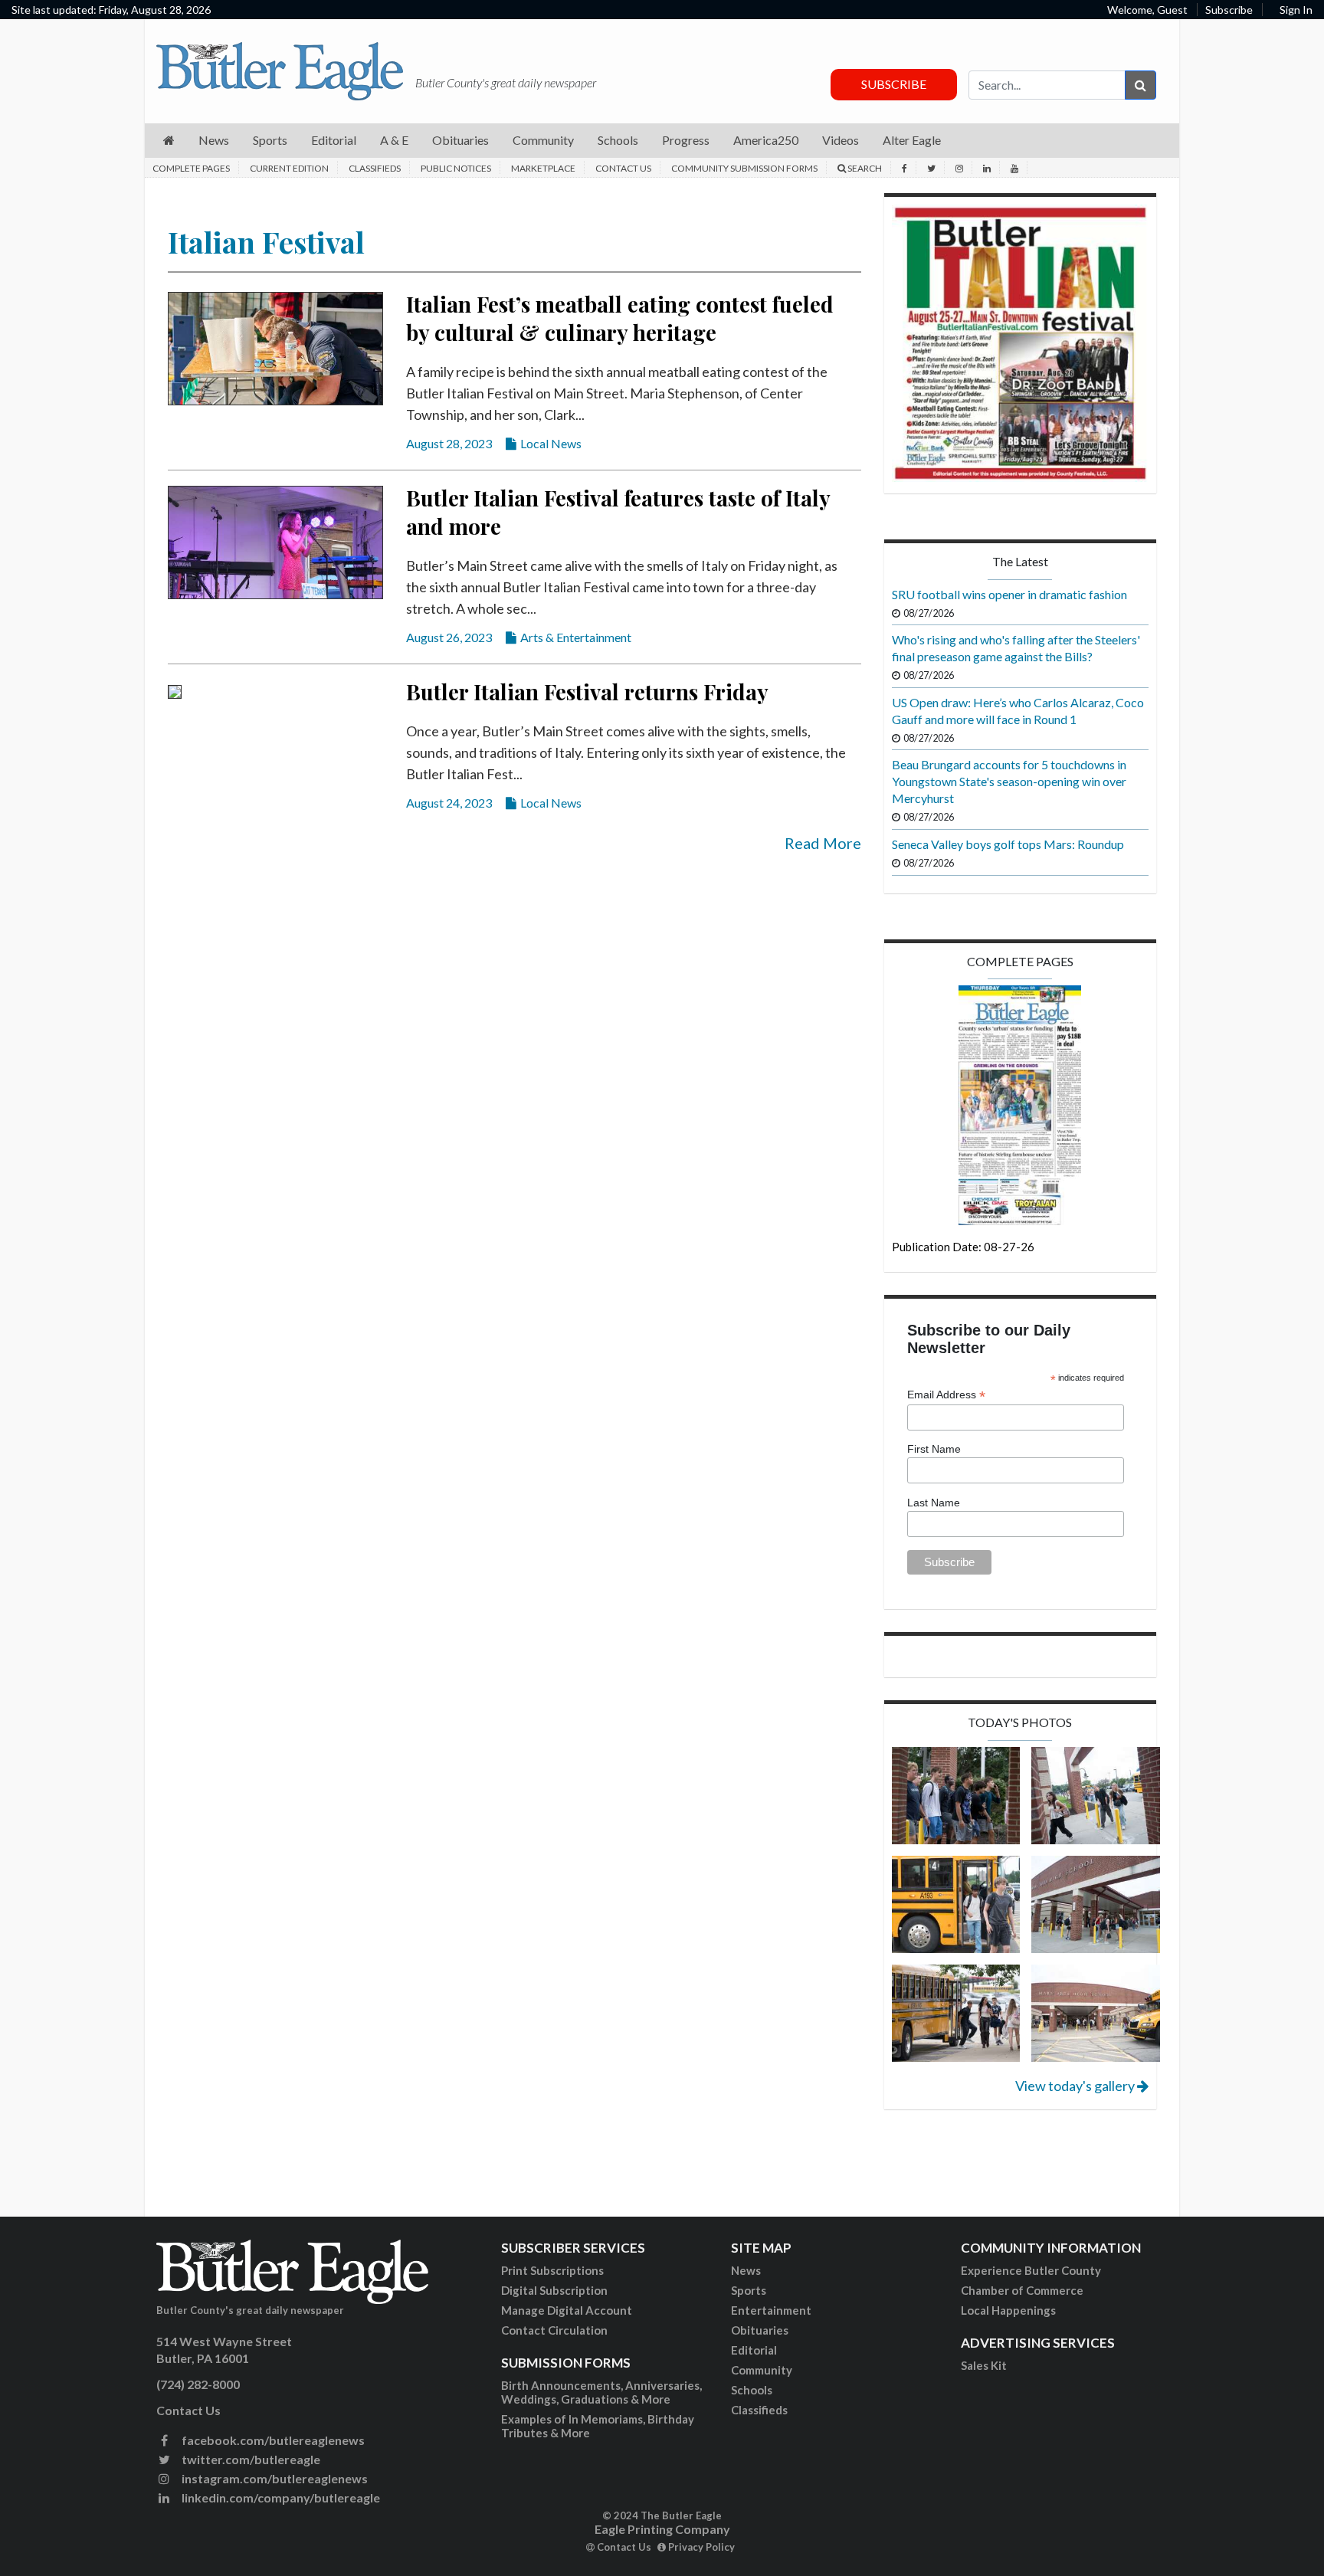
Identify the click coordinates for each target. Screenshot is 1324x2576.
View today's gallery (1076, 2086)
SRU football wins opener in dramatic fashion (1009, 594)
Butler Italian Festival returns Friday (587, 692)
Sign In (1296, 10)
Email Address (946, 1395)
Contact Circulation (554, 2330)
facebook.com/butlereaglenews (272, 2440)
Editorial (754, 2350)
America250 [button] (766, 140)
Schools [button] (618, 140)
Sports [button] (270, 140)
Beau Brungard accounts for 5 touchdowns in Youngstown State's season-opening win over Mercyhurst (1009, 781)
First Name (934, 1449)
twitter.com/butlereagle (250, 2459)
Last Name (934, 1503)
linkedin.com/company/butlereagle (280, 2497)
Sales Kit (984, 2365)
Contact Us (623, 168)
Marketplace (543, 168)
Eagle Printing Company (662, 2529)
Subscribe (1229, 10)
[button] (169, 141)
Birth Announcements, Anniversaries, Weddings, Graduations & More (601, 2392)
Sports (749, 2290)
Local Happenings (1008, 2310)
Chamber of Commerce (1022, 2290)
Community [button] (543, 140)
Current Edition (289, 168)
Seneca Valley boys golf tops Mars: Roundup (1008, 844)
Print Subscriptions (552, 2270)
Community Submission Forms (744, 168)
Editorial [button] (334, 140)
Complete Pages (191, 168)
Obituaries (760, 2330)
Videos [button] (841, 140)
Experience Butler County (1031, 2270)
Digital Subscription (554, 2290)
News (746, 2270)
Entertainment (771, 2310)
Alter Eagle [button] (912, 140)
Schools (752, 2390)
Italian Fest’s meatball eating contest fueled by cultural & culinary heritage (620, 318)
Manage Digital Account (567, 2310)
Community (762, 2370)
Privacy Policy (700, 2547)
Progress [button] (686, 140)
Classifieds (375, 168)
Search (864, 168)
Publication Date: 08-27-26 (963, 1247)
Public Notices (456, 168)
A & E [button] (394, 140)
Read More (823, 843)
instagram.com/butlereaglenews (274, 2478)
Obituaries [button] (460, 140)
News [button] (214, 140)
